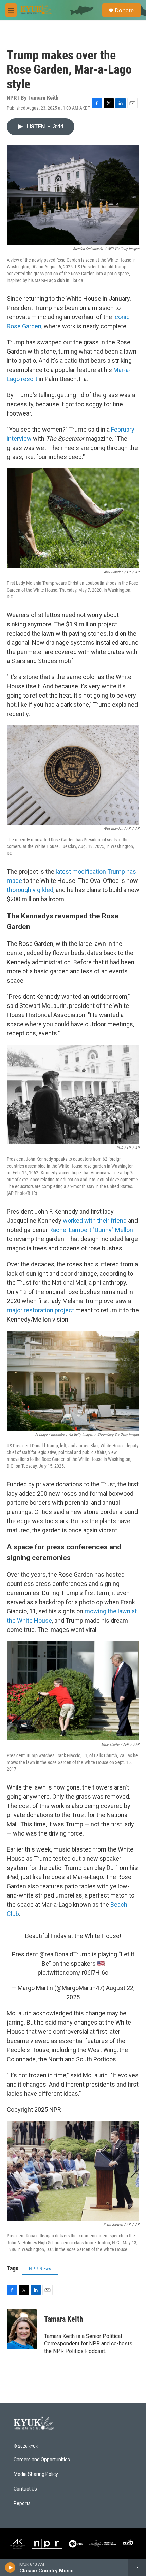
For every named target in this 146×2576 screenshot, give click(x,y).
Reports (22, 2504)
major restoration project (40, 1310)
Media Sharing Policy (36, 2474)
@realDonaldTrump (65, 1954)
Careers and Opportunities (42, 2460)
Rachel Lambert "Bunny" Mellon (91, 1230)
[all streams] (137, 2567)
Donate (124, 10)
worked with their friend (95, 1221)
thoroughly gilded (30, 890)
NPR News (40, 2269)
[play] (10, 2567)
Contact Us (25, 2489)
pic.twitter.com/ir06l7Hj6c (73, 1973)
